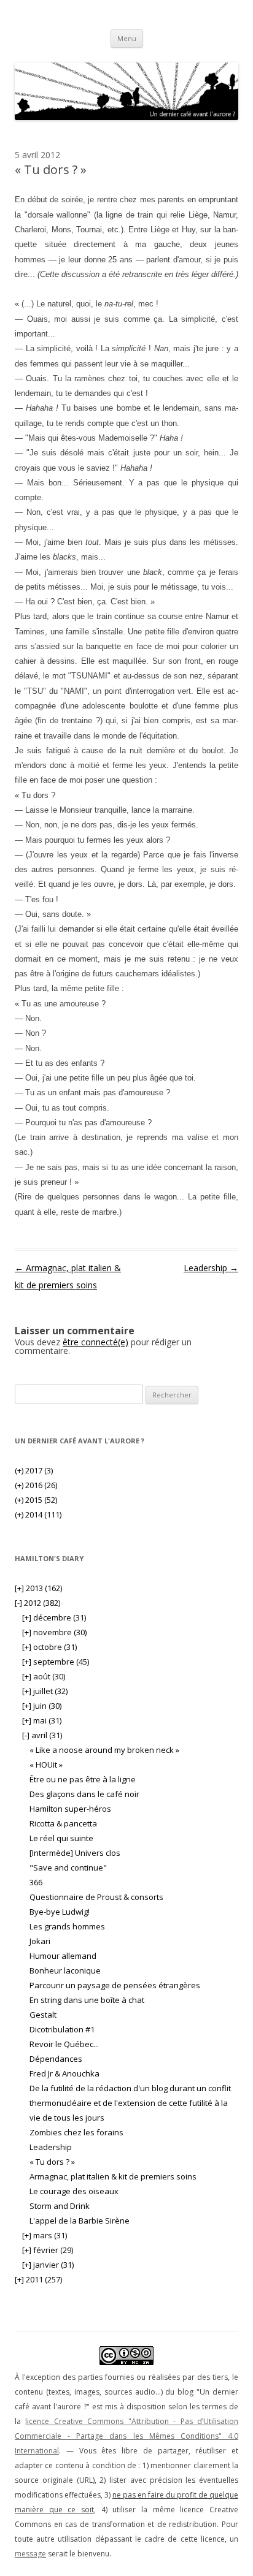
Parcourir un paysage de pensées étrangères (115, 1985)
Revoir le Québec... (64, 2044)
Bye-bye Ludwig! (60, 1912)
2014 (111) (38, 1514)
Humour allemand (63, 1956)
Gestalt (43, 2015)
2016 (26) (36, 1485)
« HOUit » (46, 1765)
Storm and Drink (60, 2206)
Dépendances (56, 2059)
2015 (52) (36, 1500)
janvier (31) (48, 2265)
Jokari (40, 1941)
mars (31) (45, 2235)
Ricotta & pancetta (63, 1823)
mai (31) (42, 1720)
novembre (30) (54, 1632)
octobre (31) (49, 1647)
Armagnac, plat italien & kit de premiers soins (113, 2176)
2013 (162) (38, 1588)
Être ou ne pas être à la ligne (83, 1779)
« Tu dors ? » (52, 2162)
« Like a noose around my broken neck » (104, 1750)
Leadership (211, 1268)
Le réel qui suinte (61, 1838)
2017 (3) (34, 1470)
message (30, 2554)
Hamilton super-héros (70, 1809)
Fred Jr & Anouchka (64, 2073)
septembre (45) (56, 1662)
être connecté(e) (95, 1342)
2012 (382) (37, 1603)
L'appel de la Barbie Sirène (80, 2221)
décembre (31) (54, 1617)
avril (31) (42, 1735)
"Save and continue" (68, 1867)
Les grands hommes (67, 1926)
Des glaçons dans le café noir (84, 1794)
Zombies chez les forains (76, 2132)
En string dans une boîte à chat (87, 2000)
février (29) (48, 2250)
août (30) (44, 1676)
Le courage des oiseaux (74, 2191)
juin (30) (42, 1706)
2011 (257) (38, 2279)
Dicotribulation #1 (62, 2029)
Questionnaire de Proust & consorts (96, 1897)
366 (36, 1882)
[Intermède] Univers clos (75, 1853)
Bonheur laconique (65, 1970)
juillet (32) (45, 1691)
